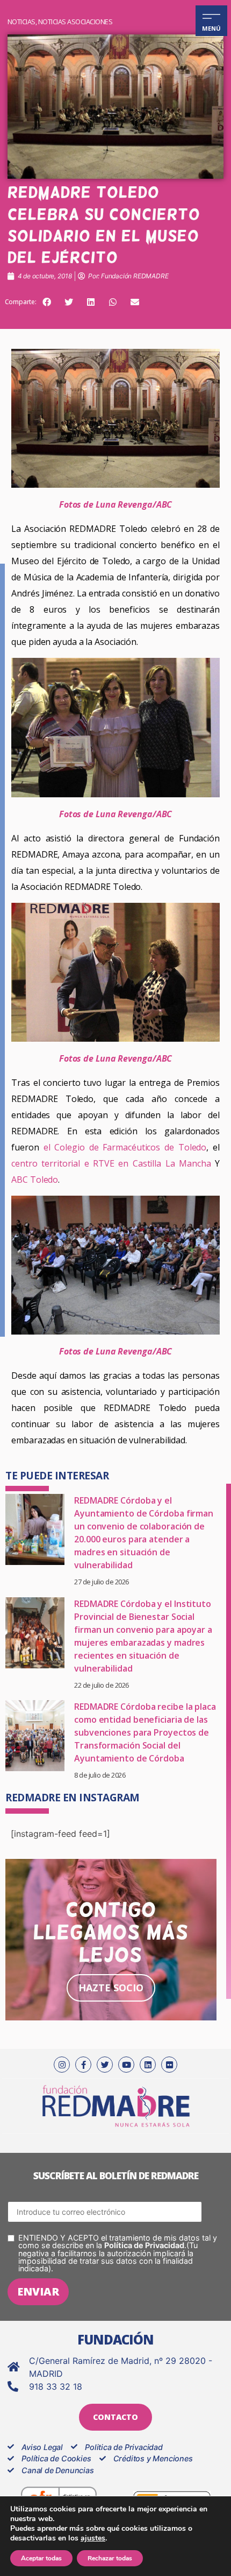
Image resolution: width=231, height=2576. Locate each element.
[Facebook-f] (83, 2065)
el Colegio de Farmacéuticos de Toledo (125, 1147)
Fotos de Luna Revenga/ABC (116, 504)
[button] (47, 302)
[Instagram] (62, 2065)
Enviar (38, 2291)
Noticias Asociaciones (75, 22)
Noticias (21, 22)
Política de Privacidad (144, 2245)
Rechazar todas (110, 2558)
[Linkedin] (148, 2065)
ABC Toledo (35, 1180)
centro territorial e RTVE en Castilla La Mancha (111, 1163)
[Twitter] (105, 2065)
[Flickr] (169, 2065)
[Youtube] (126, 2065)
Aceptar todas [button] (41, 2558)
